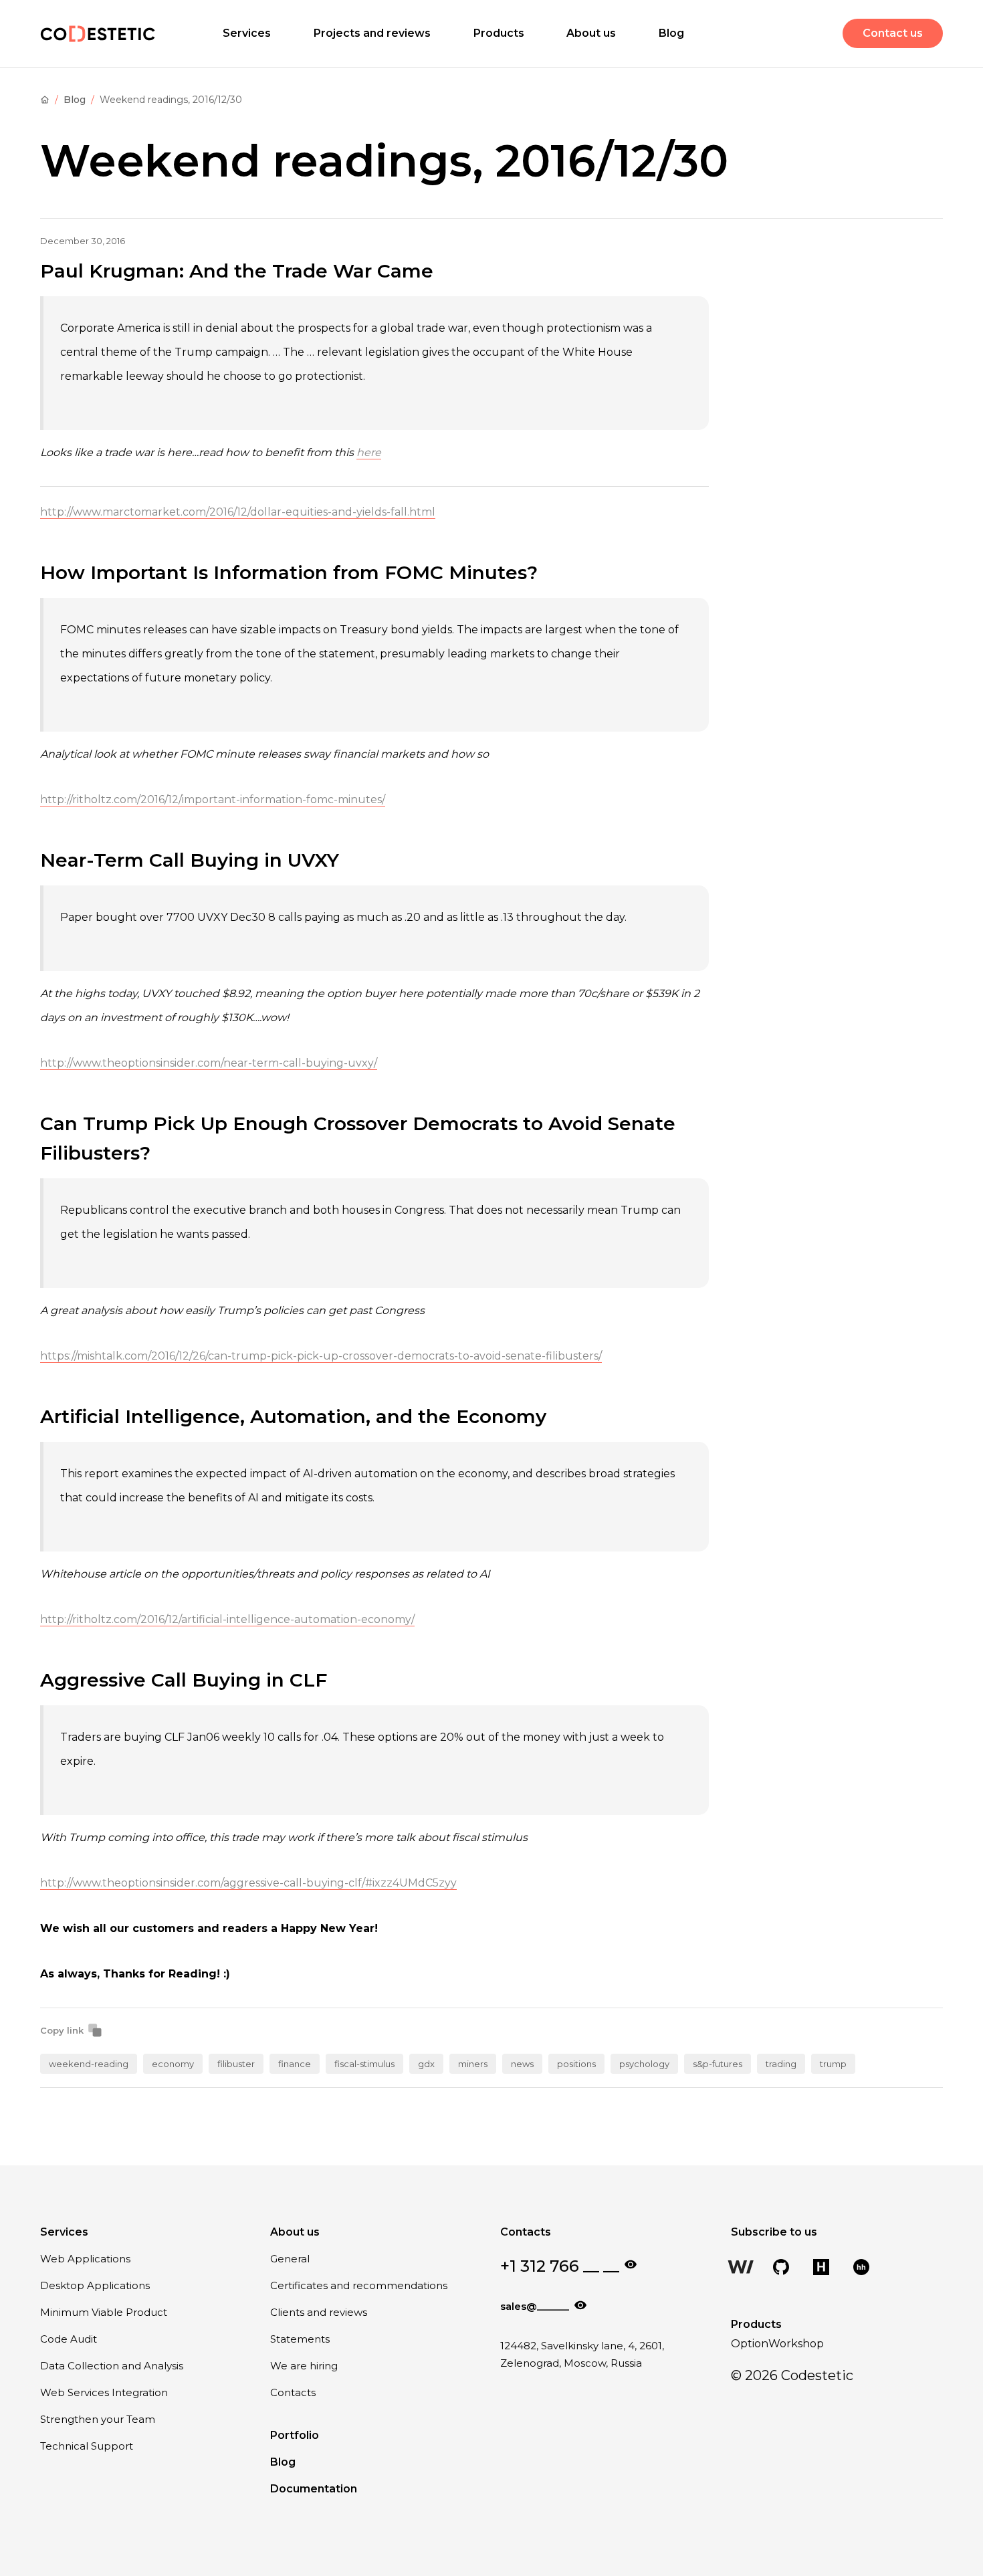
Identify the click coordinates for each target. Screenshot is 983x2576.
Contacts (293, 2392)
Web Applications (85, 2259)
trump (833, 2064)
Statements (300, 2339)
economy (173, 2064)
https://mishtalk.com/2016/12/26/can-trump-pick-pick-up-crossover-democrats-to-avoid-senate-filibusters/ (321, 1356)
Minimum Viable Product (104, 2312)
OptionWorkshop (777, 2344)
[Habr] (821, 2268)
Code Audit (69, 2339)
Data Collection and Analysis (112, 2366)
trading (781, 2064)
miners (473, 2064)
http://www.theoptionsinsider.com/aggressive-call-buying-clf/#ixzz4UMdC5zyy (248, 1883)
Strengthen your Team (98, 2419)
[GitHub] (781, 2268)
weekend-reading (89, 2064)
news (522, 2064)
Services (247, 33)
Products (499, 33)
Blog (671, 33)
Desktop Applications (95, 2285)
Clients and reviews (319, 2312)
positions (576, 2064)
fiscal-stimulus (364, 2064)
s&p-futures (718, 2064)
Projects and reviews (372, 33)
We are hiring (304, 2366)
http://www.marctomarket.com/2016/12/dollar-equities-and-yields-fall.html (238, 512)
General (290, 2259)
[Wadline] (741, 2268)
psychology (644, 2064)
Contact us (893, 33)
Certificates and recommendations (359, 2285)
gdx (426, 2064)
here (369, 452)
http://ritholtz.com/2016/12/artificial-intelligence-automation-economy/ (227, 1619)
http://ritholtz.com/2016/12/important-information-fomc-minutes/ (213, 799)
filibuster (236, 2064)
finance (295, 2064)
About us (591, 33)
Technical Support (87, 2446)
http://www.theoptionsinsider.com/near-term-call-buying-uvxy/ (209, 1063)
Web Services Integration (104, 2392)
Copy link (62, 2030)
